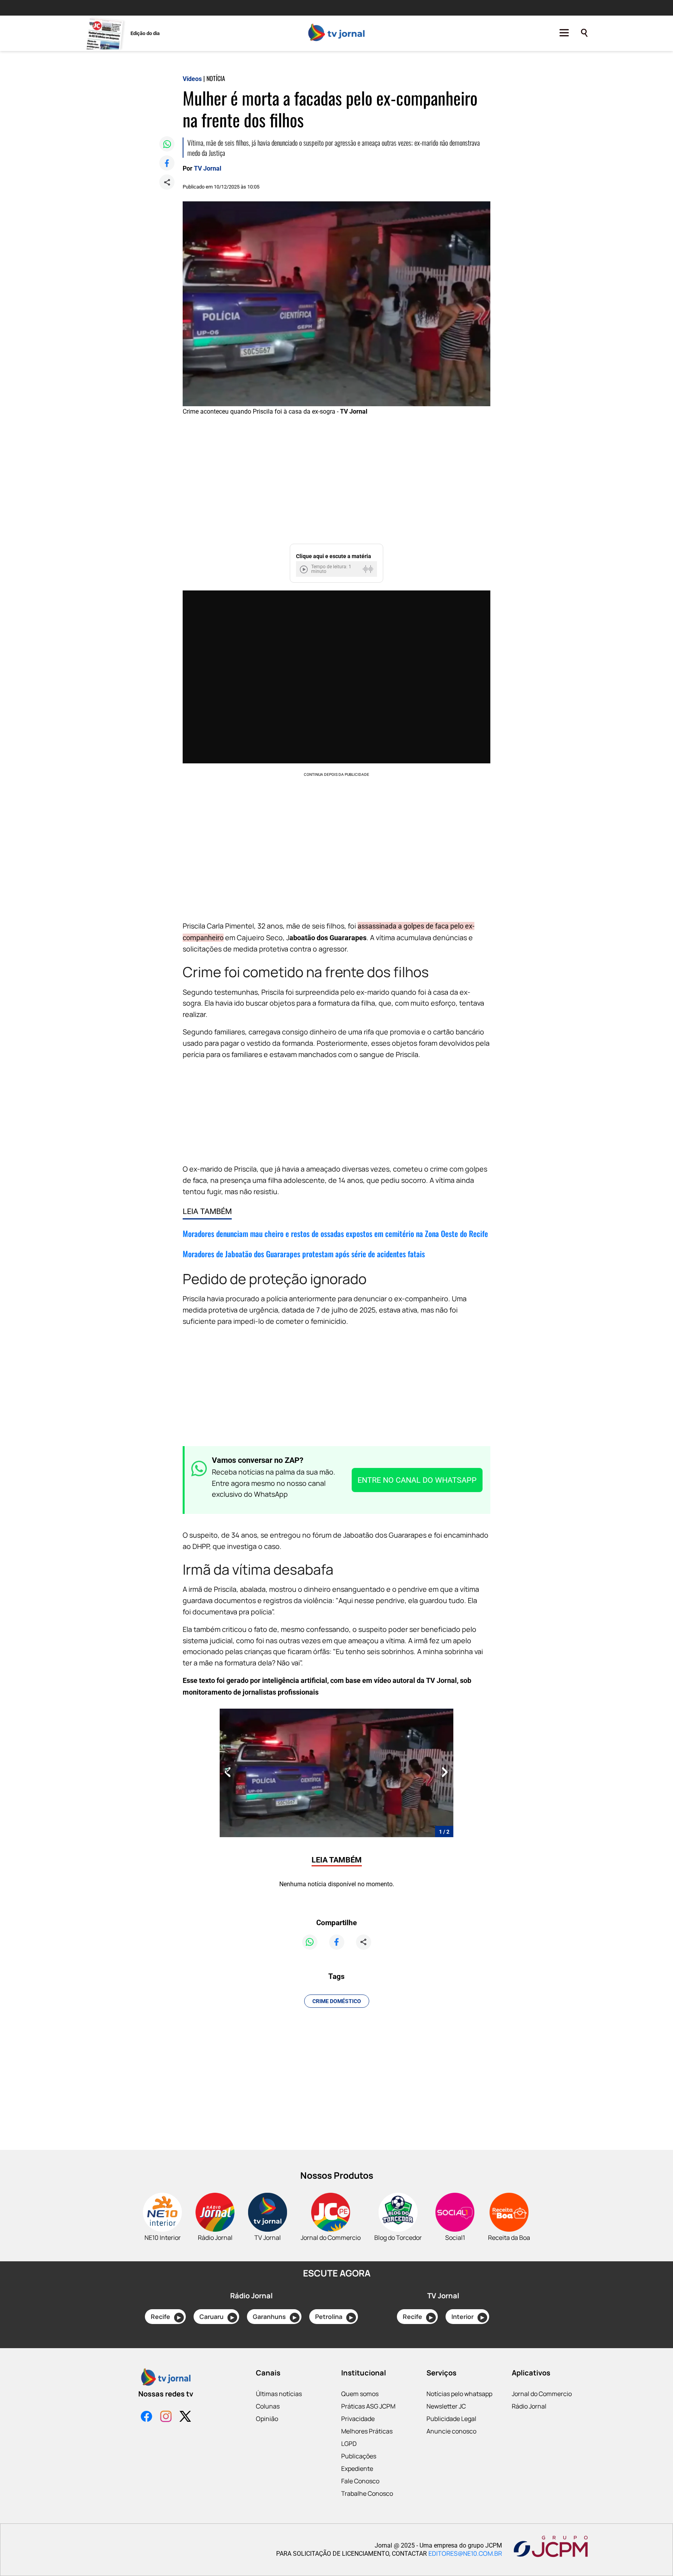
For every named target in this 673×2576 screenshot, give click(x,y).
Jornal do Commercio (542, 2394)
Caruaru (217, 2317)
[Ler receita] (305, 569)
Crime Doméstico (337, 2001)
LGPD (349, 2444)
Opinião (267, 2419)
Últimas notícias (279, 2394)
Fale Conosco (360, 2481)
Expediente (357, 2469)
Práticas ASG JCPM (368, 2406)
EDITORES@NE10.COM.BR (465, 2553)
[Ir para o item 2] (224, 1773)
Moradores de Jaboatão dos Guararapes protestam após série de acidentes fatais (304, 1254)
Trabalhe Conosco (367, 2493)
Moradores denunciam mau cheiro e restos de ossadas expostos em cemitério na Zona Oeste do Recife (335, 1233)
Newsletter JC (446, 2406)
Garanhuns (275, 2317)
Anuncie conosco (451, 2431)
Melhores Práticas (367, 2431)
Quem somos (360, 2394)
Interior (468, 2317)
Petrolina (334, 2317)
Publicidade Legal (451, 2419)
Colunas (268, 2406)
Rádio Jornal (529, 2406)
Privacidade (358, 2419)
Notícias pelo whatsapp (459, 2394)
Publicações (359, 2456)
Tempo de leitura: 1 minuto (331, 569)
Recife (166, 2317)
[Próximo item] (445, 1773)
